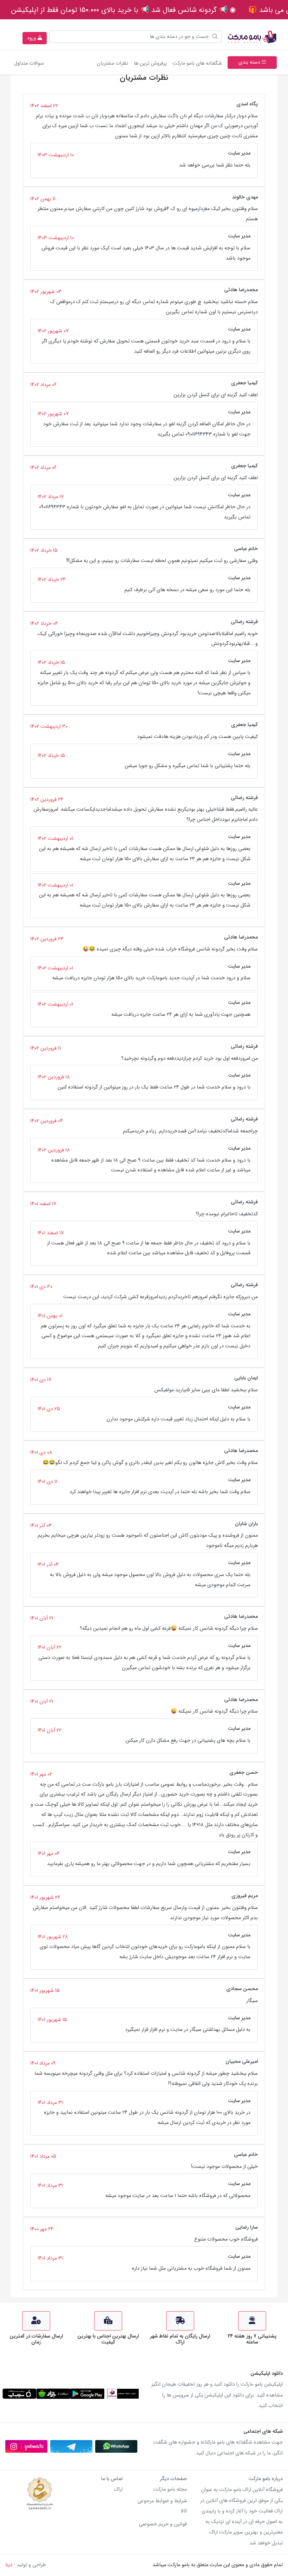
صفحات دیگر (173, 2479)
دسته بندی (250, 62)
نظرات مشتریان (112, 63)
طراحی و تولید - (26, 2565)
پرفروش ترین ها (150, 63)
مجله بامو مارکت (170, 2489)
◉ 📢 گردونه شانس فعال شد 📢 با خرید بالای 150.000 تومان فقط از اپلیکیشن (123, 10)
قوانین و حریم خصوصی (163, 2524)
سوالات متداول (29, 63)
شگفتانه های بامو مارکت (196, 63)
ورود (32, 38)
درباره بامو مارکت (266, 2479)
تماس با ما (112, 2479)
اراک (118, 2489)
